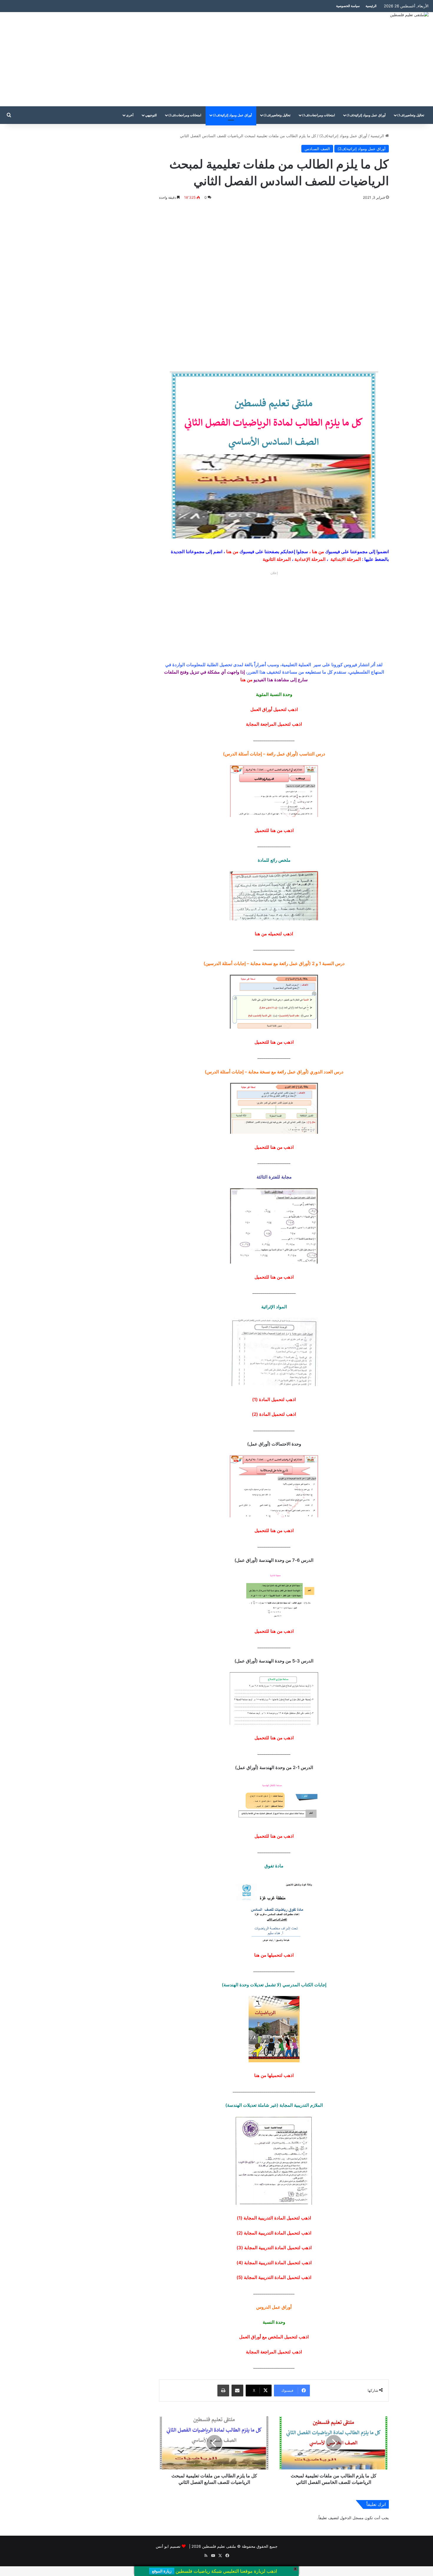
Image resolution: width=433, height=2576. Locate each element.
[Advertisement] (144, 59)
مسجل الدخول (352, 2518)
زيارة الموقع (162, 2571)
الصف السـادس (317, 149)
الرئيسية (371, 6)
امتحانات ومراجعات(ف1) (319, 115)
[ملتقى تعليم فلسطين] (409, 15)
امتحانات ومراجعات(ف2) (185, 115)
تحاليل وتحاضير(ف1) (411, 115)
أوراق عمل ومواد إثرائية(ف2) (232, 115)
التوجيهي (151, 115)
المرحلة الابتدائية (346, 559)
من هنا (318, 552)
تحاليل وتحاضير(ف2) (277, 115)
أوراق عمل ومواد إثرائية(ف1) (366, 115)
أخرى (130, 115)
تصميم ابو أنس (168, 2546)
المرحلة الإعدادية (310, 559)
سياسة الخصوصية (348, 6)
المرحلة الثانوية (277, 559)
